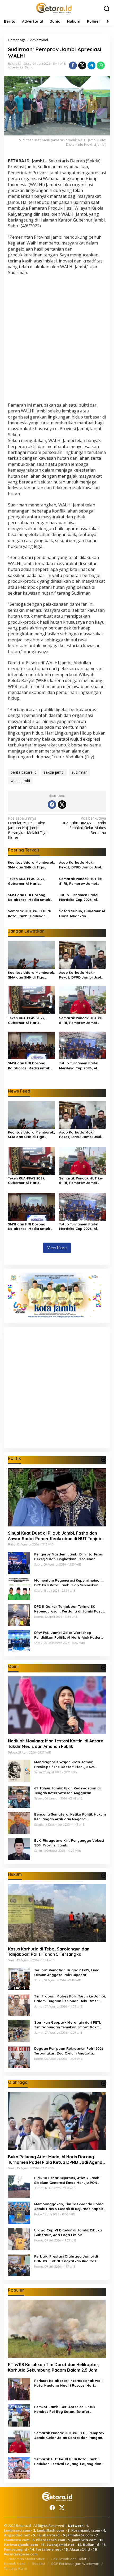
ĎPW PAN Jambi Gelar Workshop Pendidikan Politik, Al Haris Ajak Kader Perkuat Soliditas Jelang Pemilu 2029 (67, 1635)
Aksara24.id (80, 2549)
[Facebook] (52, 805)
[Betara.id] (54, 8)
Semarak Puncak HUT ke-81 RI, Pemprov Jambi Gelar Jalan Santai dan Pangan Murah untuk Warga (81, 881)
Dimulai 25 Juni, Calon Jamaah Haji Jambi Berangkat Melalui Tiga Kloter (28, 828)
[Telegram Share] (91, 65)
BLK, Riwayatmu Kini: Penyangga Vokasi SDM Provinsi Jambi (69, 1843)
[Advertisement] (57, 340)
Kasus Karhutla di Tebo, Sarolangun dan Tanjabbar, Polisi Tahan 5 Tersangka (49, 1952)
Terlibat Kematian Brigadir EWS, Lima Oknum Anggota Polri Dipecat (67, 1972)
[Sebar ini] (73, 65)
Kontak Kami (15, 2564)
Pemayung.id (16, 2549)
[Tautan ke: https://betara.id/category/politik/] (104, 1459)
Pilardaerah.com (51, 2540)
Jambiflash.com (50, 2530)
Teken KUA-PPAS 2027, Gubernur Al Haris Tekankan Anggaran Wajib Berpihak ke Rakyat (31, 881)
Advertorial (16, 67)
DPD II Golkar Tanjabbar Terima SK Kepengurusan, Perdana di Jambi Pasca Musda (70, 1609)
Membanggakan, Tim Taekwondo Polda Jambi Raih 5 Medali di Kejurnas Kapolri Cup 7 (69, 2206)
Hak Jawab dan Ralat (69, 2559)
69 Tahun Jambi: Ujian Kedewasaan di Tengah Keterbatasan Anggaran (67, 1790)
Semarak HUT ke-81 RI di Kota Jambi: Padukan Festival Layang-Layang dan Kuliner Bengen (29, 913)
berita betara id (24, 772)
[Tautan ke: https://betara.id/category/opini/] (104, 1667)
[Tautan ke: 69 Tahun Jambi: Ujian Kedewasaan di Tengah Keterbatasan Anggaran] (19, 1796)
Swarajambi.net (60, 2545)
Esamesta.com (17, 2540)
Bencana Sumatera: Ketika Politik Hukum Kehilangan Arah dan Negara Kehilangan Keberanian (70, 1817)
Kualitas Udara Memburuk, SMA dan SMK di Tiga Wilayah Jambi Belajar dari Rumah (31, 865)
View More (57, 1248)
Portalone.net (48, 2549)
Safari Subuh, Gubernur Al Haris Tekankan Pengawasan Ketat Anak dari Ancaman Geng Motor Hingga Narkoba (83, 913)
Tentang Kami (15, 2568)
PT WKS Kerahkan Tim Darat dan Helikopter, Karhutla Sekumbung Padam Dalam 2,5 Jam (54, 2367)
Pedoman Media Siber (26, 2559)
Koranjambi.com (86, 2530)
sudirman (80, 772)
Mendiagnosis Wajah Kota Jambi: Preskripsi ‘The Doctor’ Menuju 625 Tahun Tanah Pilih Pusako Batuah (65, 1764)
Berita (29, 67)
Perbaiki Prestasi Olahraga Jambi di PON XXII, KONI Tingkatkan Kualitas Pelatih (66, 2259)
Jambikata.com (80, 2535)
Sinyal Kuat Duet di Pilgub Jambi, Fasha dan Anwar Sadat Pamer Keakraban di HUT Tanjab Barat (55, 1536)
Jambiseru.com (17, 2530)
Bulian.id (91, 2545)
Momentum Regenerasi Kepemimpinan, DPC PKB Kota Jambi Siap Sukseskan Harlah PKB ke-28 (68, 1583)
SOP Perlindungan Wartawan (75, 2564)
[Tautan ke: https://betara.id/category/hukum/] (104, 1875)
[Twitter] (62, 805)
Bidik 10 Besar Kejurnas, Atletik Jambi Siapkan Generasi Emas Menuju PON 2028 (67, 2180)
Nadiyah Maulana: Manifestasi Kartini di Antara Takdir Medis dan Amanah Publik (56, 1744)
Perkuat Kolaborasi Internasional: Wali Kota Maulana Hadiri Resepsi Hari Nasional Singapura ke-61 (68, 2383)
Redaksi (38, 2564)
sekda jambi (54, 772)
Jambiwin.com (84, 2540)
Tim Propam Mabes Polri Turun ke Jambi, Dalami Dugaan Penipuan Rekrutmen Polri (70, 1999)
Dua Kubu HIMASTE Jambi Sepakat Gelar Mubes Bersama (84, 826)
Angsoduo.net (17, 2535)
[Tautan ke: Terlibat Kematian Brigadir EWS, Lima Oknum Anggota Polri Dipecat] (19, 1978)
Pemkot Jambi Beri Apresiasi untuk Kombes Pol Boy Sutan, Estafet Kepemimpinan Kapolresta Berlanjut (66, 2409)
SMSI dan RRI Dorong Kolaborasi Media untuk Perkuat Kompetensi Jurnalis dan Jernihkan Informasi (29, 897)
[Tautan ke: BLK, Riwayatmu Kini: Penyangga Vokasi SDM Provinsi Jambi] (19, 1849)
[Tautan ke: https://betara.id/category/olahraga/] (104, 2083)
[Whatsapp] (101, 65)
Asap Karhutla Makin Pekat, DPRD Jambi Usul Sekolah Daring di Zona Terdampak (80, 865)
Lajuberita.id (48, 2535)
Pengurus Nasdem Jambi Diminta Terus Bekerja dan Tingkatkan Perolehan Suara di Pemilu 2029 (69, 1557)
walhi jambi (20, 781)
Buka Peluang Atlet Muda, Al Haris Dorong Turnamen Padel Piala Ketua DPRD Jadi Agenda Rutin (56, 2160)
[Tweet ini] (82, 65)
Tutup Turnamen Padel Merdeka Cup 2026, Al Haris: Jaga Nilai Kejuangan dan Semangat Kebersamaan (82, 897)
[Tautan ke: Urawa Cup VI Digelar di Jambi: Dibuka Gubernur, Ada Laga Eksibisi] (19, 2238)
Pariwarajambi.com (21, 2545)
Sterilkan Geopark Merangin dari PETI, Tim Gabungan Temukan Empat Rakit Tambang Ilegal (68, 2025)
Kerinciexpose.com (21, 2554)
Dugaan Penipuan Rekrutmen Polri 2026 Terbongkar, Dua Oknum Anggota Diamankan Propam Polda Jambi (69, 2051)
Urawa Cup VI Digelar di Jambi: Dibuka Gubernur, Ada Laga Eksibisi (68, 2232)
